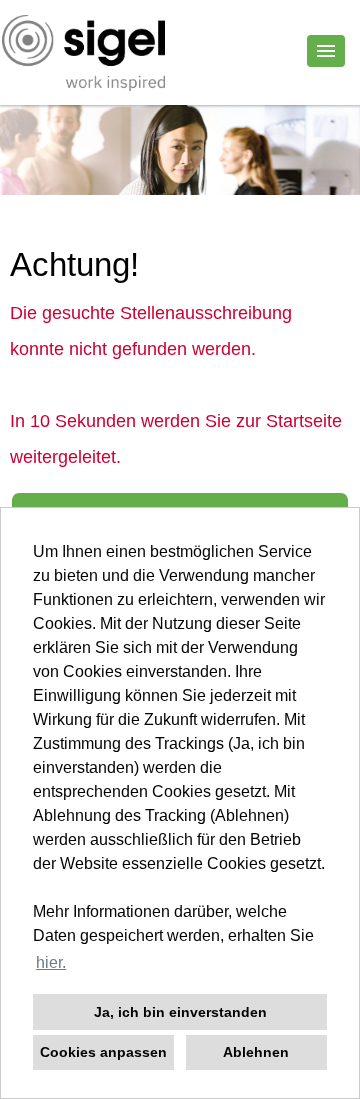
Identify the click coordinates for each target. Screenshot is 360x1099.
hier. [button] (51, 962)
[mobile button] (326, 51)
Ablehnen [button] (256, 1052)
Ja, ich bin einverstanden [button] (180, 1012)
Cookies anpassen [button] (103, 1052)
